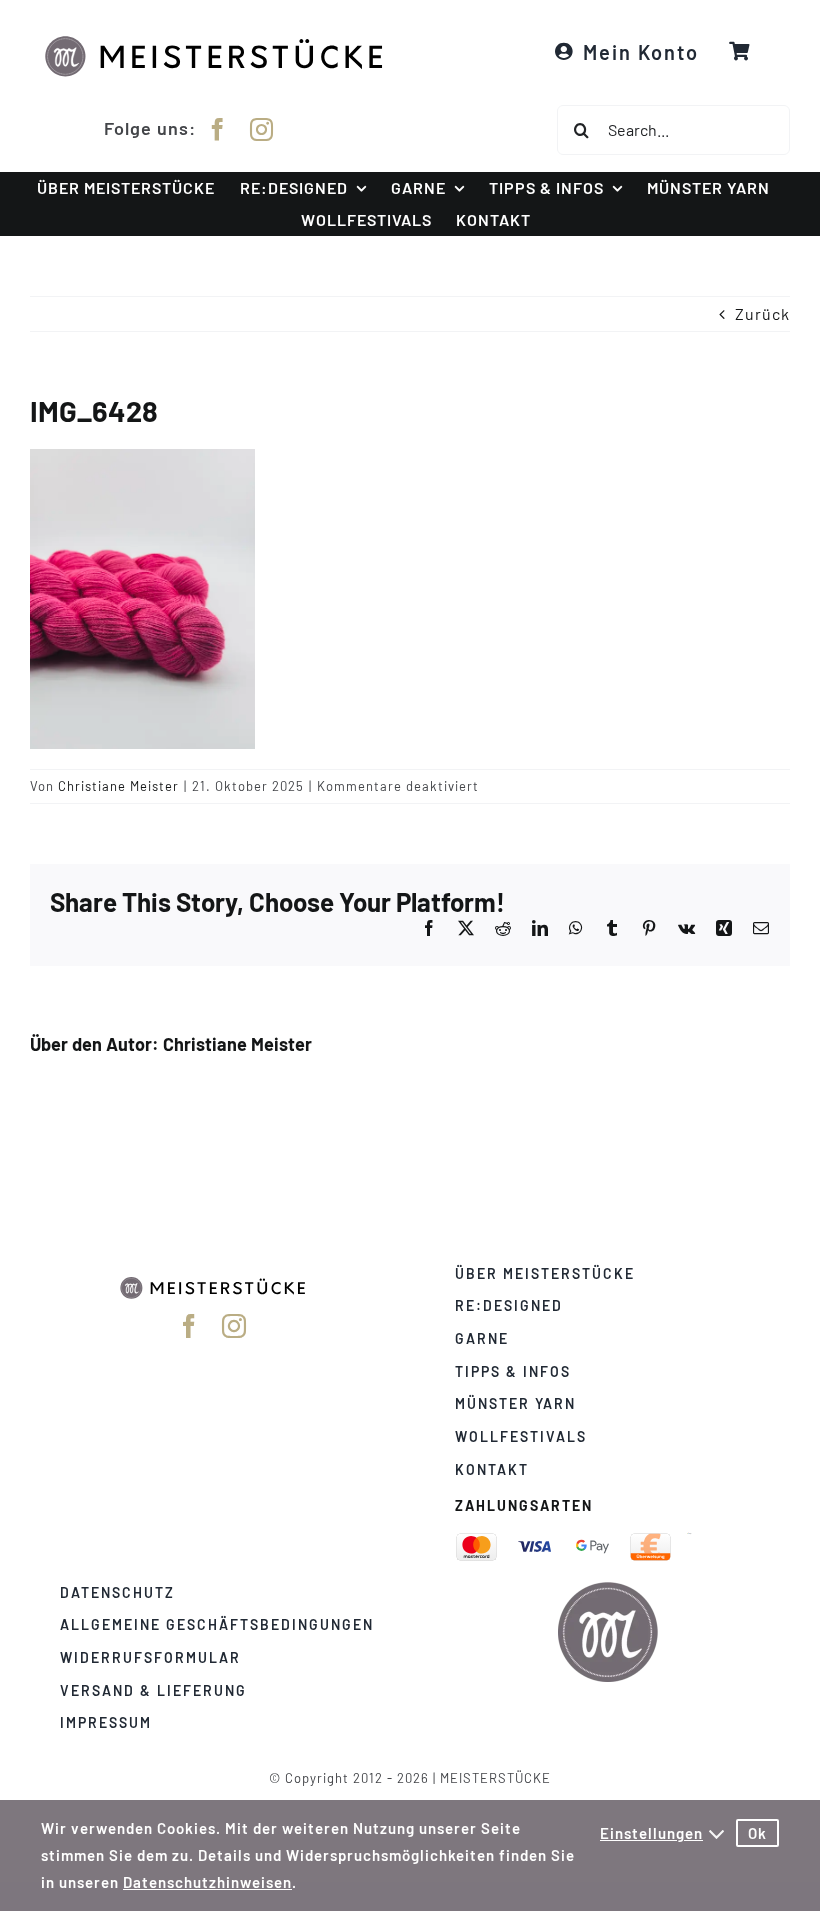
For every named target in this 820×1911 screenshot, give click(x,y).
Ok (757, 1833)
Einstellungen (651, 1833)
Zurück (762, 313)
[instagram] (262, 129)
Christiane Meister (118, 786)
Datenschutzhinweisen (207, 1882)
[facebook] (218, 129)
